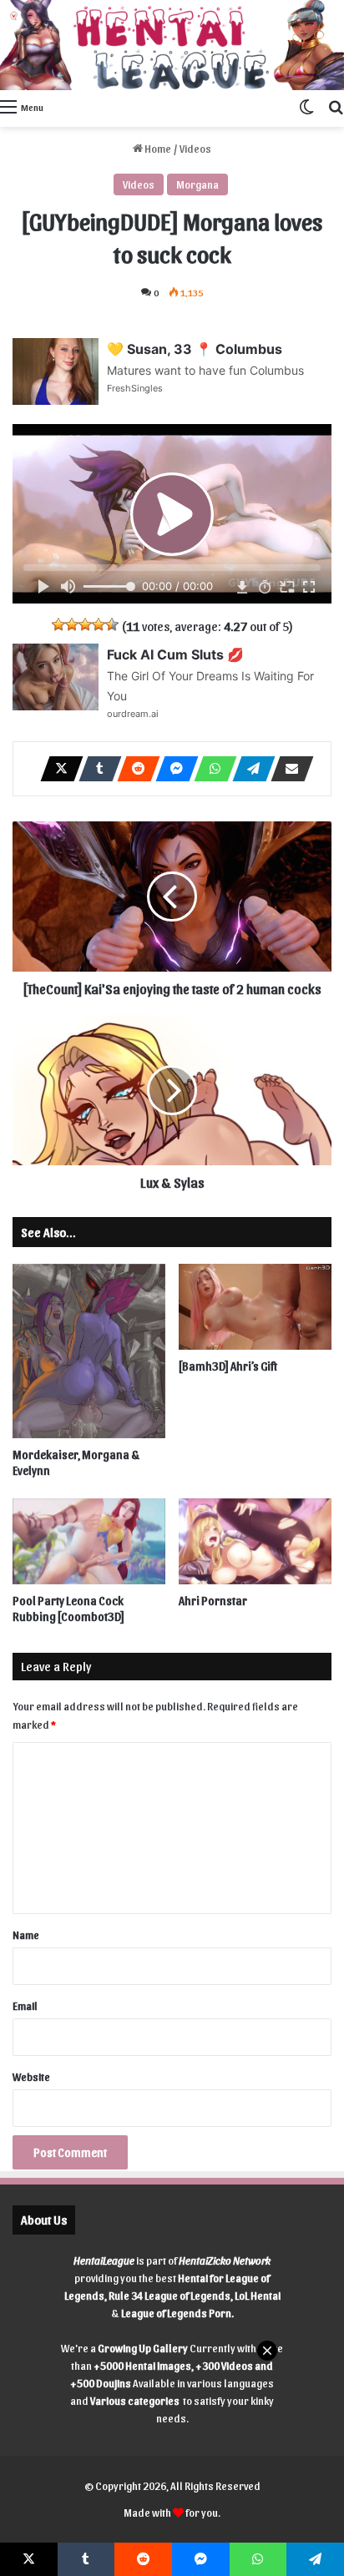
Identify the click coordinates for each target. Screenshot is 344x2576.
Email (25, 2005)
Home (157, 148)
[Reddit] (134, 769)
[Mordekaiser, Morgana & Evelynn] (89, 1351)
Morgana (197, 184)
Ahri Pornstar (213, 1601)
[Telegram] (249, 769)
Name (26, 1935)
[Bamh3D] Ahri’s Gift (228, 1366)
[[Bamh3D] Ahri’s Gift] (255, 1307)
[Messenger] (172, 769)
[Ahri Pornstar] (255, 1541)
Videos (195, 148)
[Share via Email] (287, 769)
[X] (57, 769)
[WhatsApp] (210, 769)
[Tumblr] (95, 769)
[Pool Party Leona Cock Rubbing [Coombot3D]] (89, 1541)
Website (31, 2076)
